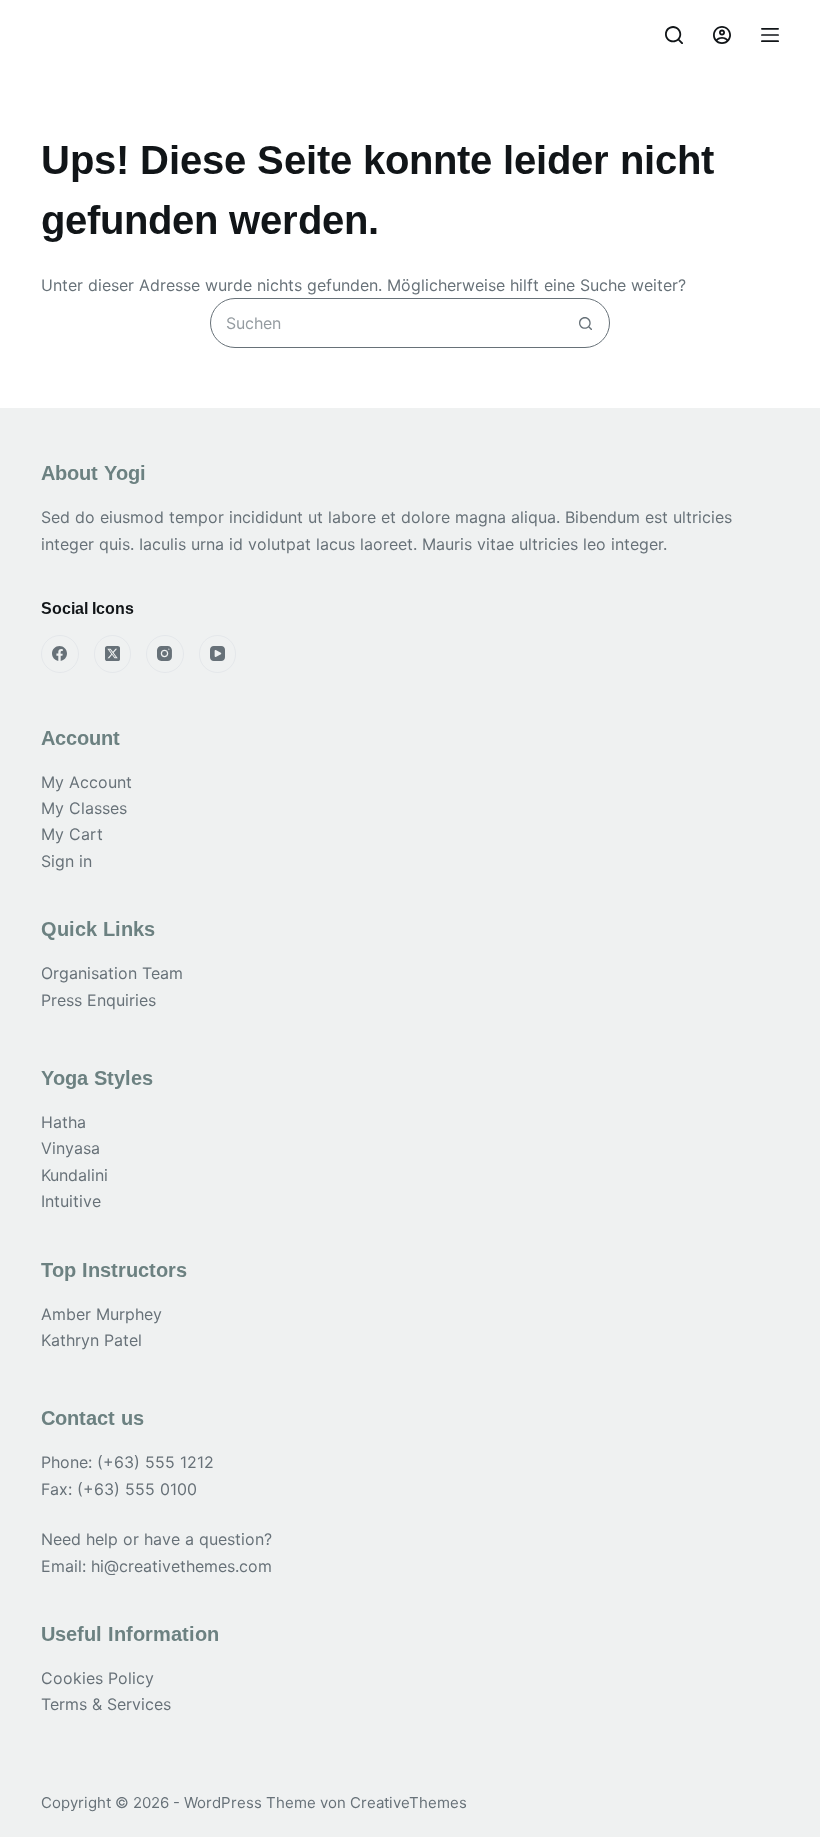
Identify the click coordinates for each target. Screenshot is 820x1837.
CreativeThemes (408, 1802)
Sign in (66, 861)
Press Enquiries (98, 1000)
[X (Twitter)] (113, 654)
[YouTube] (218, 654)
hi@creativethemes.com (181, 1566)
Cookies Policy (97, 1678)
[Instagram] (165, 654)
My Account (86, 782)
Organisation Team (112, 973)
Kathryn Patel (91, 1340)
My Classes (84, 808)
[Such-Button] (585, 323)
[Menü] (770, 35)
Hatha (63, 1122)
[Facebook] (60, 654)
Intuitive (71, 1201)
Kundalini (74, 1175)
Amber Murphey (101, 1314)
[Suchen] (674, 35)
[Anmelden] (722, 35)
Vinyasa (70, 1148)
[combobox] (386, 323)
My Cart (72, 834)
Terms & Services (106, 1704)
